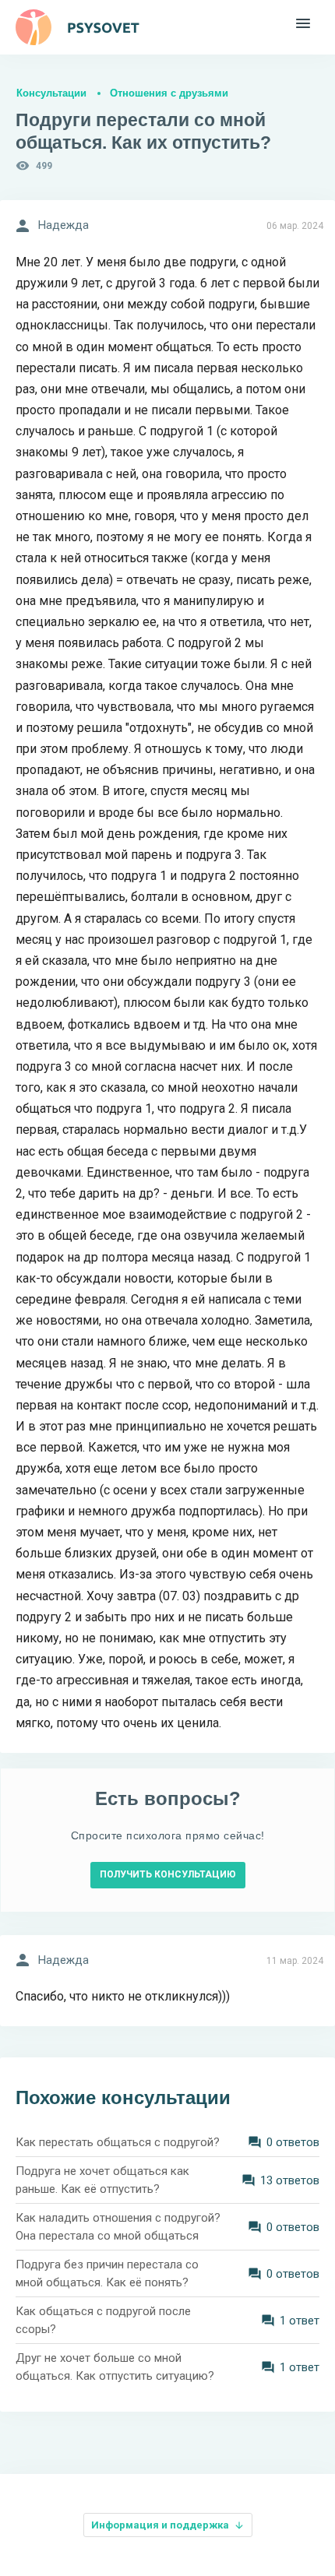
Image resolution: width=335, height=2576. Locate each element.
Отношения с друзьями (169, 93)
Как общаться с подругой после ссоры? (103, 2320)
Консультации (51, 93)
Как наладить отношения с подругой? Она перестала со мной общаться (118, 2227)
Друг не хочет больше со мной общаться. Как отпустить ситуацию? (115, 2367)
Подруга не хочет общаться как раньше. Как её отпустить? (102, 2180)
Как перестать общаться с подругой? (118, 2142)
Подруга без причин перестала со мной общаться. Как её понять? (107, 2273)
